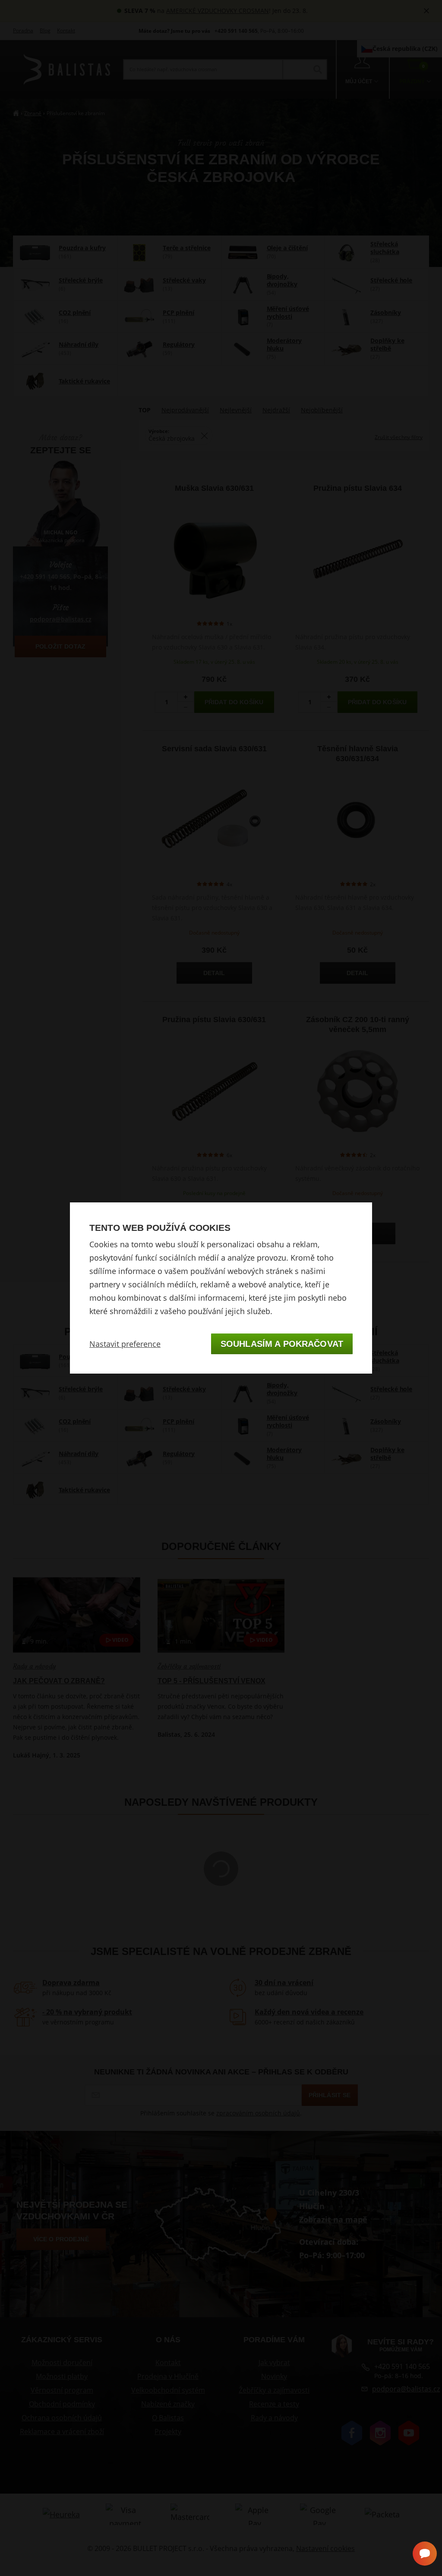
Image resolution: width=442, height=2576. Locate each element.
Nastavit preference (125, 1344)
